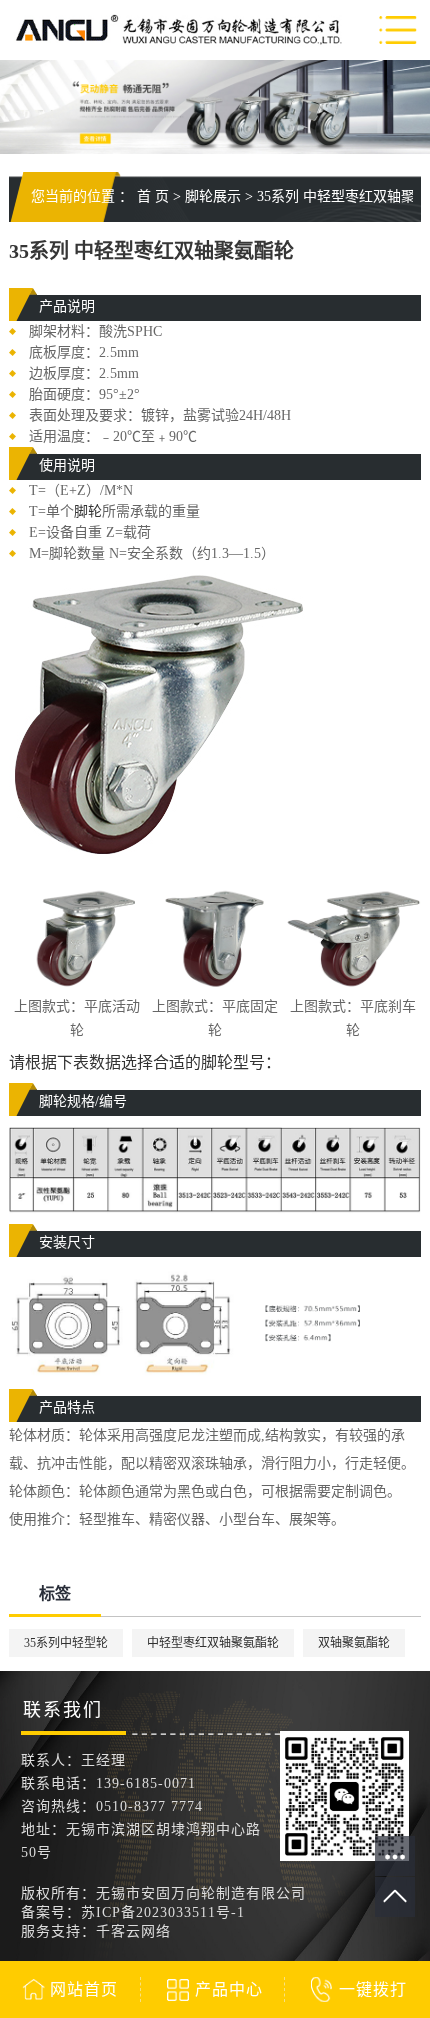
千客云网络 (133, 1931)
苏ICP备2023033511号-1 (163, 1912)
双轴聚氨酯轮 (354, 1643)
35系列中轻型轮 (66, 1643)
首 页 (153, 196)
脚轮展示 (213, 196)
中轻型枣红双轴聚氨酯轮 (213, 1643)
